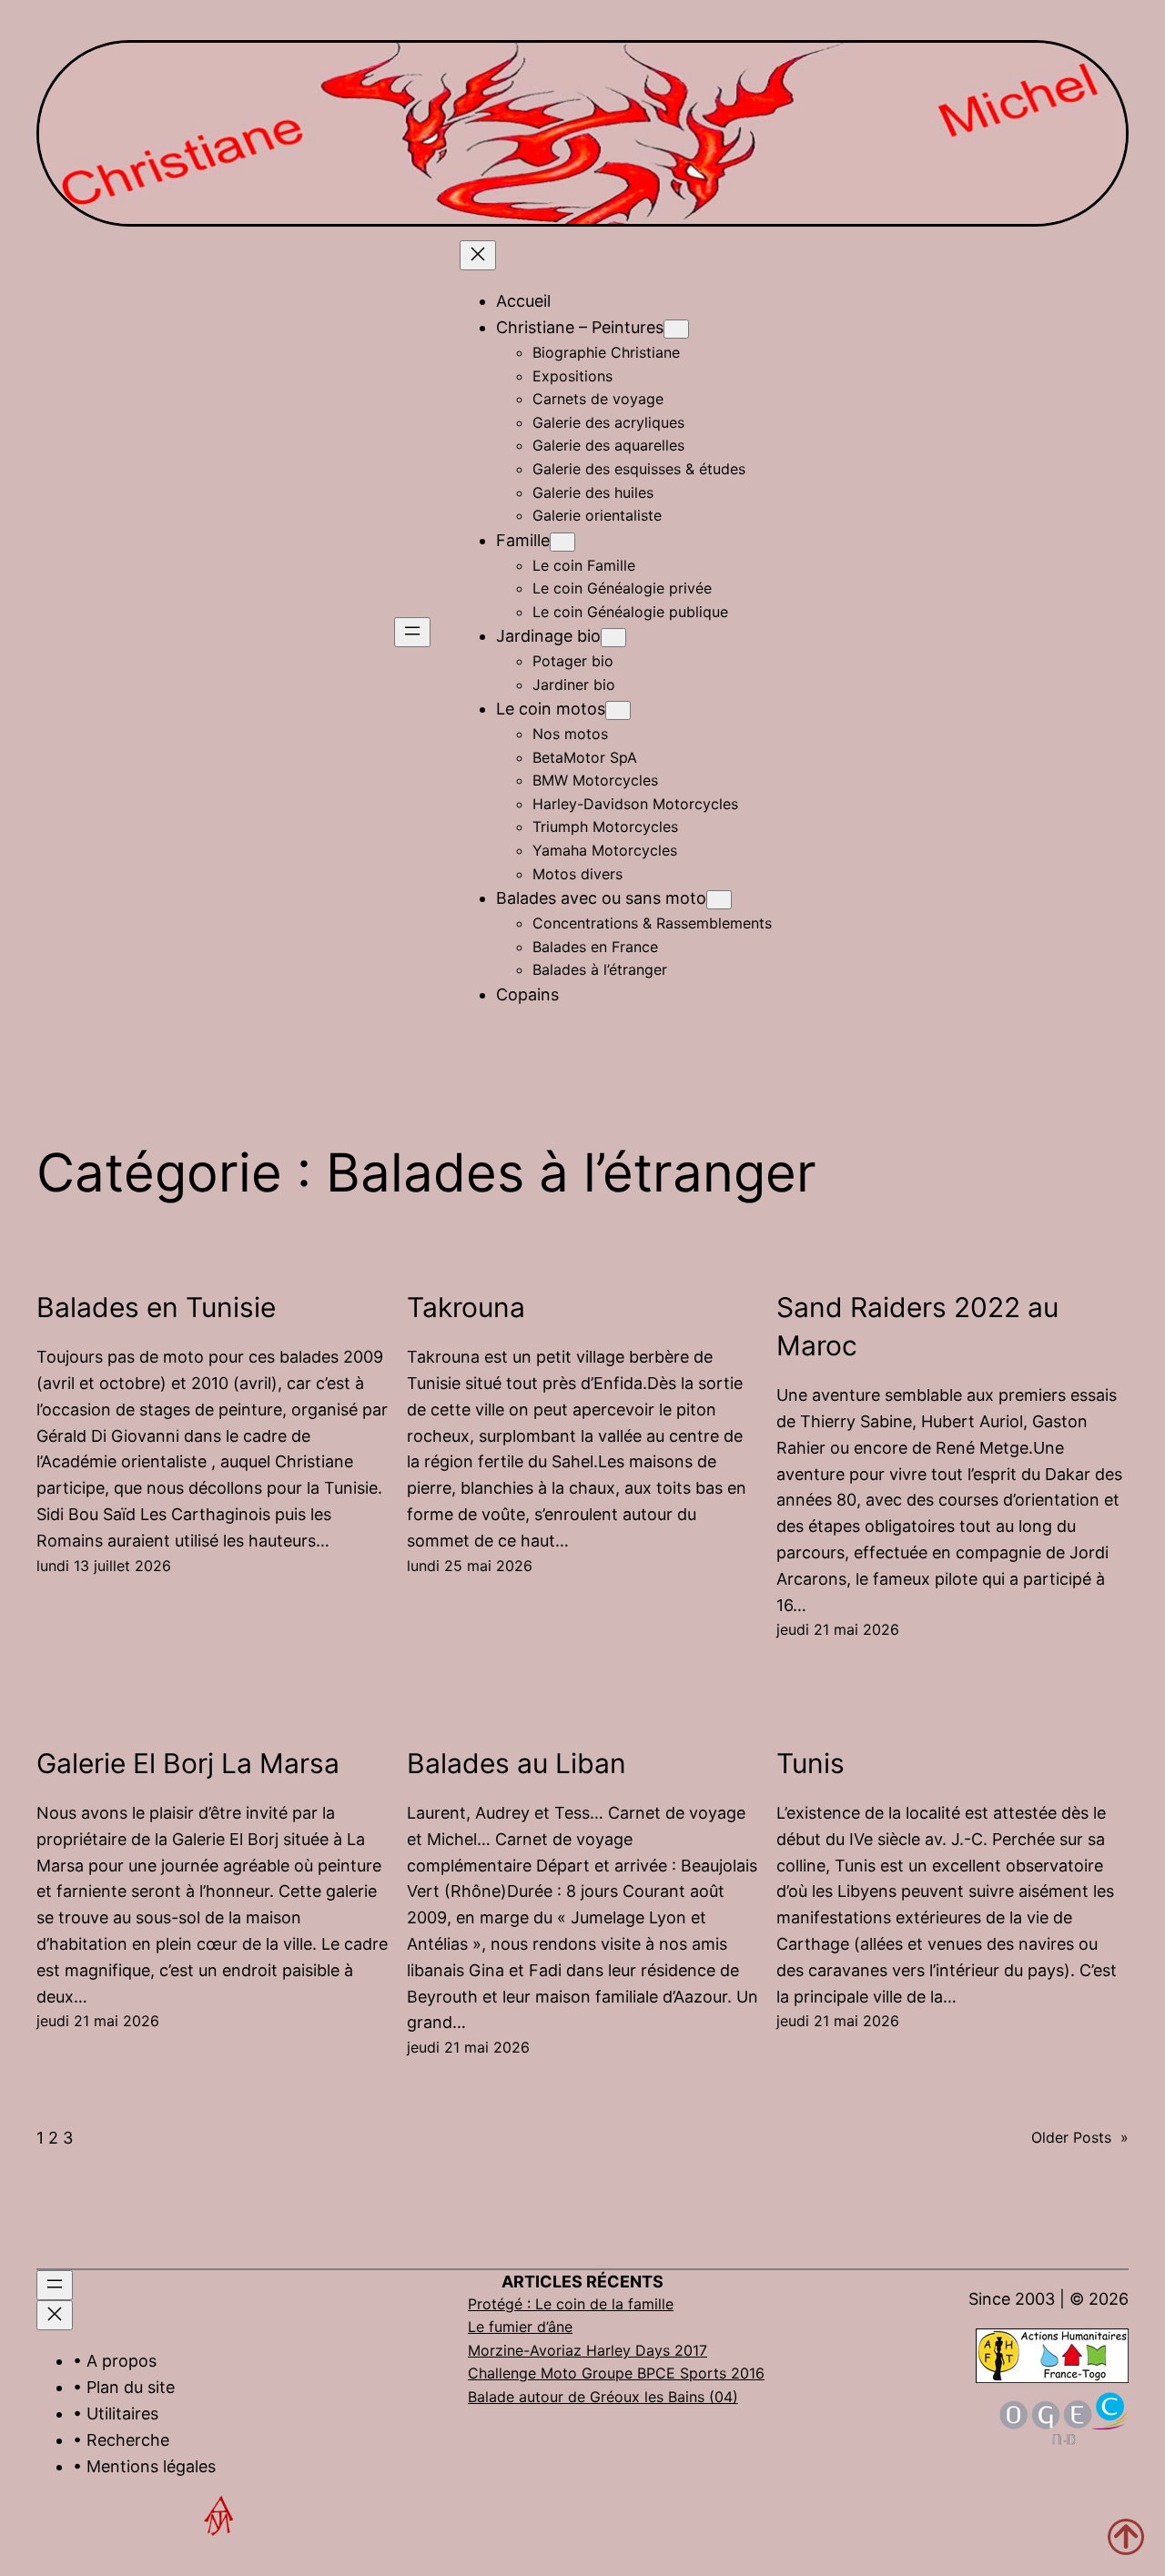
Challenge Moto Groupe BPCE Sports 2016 (616, 2373)
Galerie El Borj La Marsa (188, 1763)
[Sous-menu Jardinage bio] (613, 638)
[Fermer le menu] (478, 255)
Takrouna (466, 1307)
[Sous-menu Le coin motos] (618, 710)
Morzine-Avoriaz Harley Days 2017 (588, 2350)
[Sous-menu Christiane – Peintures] (676, 329)
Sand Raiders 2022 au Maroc (917, 1326)
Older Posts (1080, 2137)
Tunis (810, 1763)
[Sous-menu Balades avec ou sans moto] (719, 900)
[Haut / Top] (1126, 2537)
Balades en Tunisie (156, 1307)
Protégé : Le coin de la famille (571, 2304)
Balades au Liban (517, 1763)
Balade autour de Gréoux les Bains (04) (603, 2397)
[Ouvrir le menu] (412, 632)
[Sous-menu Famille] (562, 542)
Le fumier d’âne (520, 2327)
